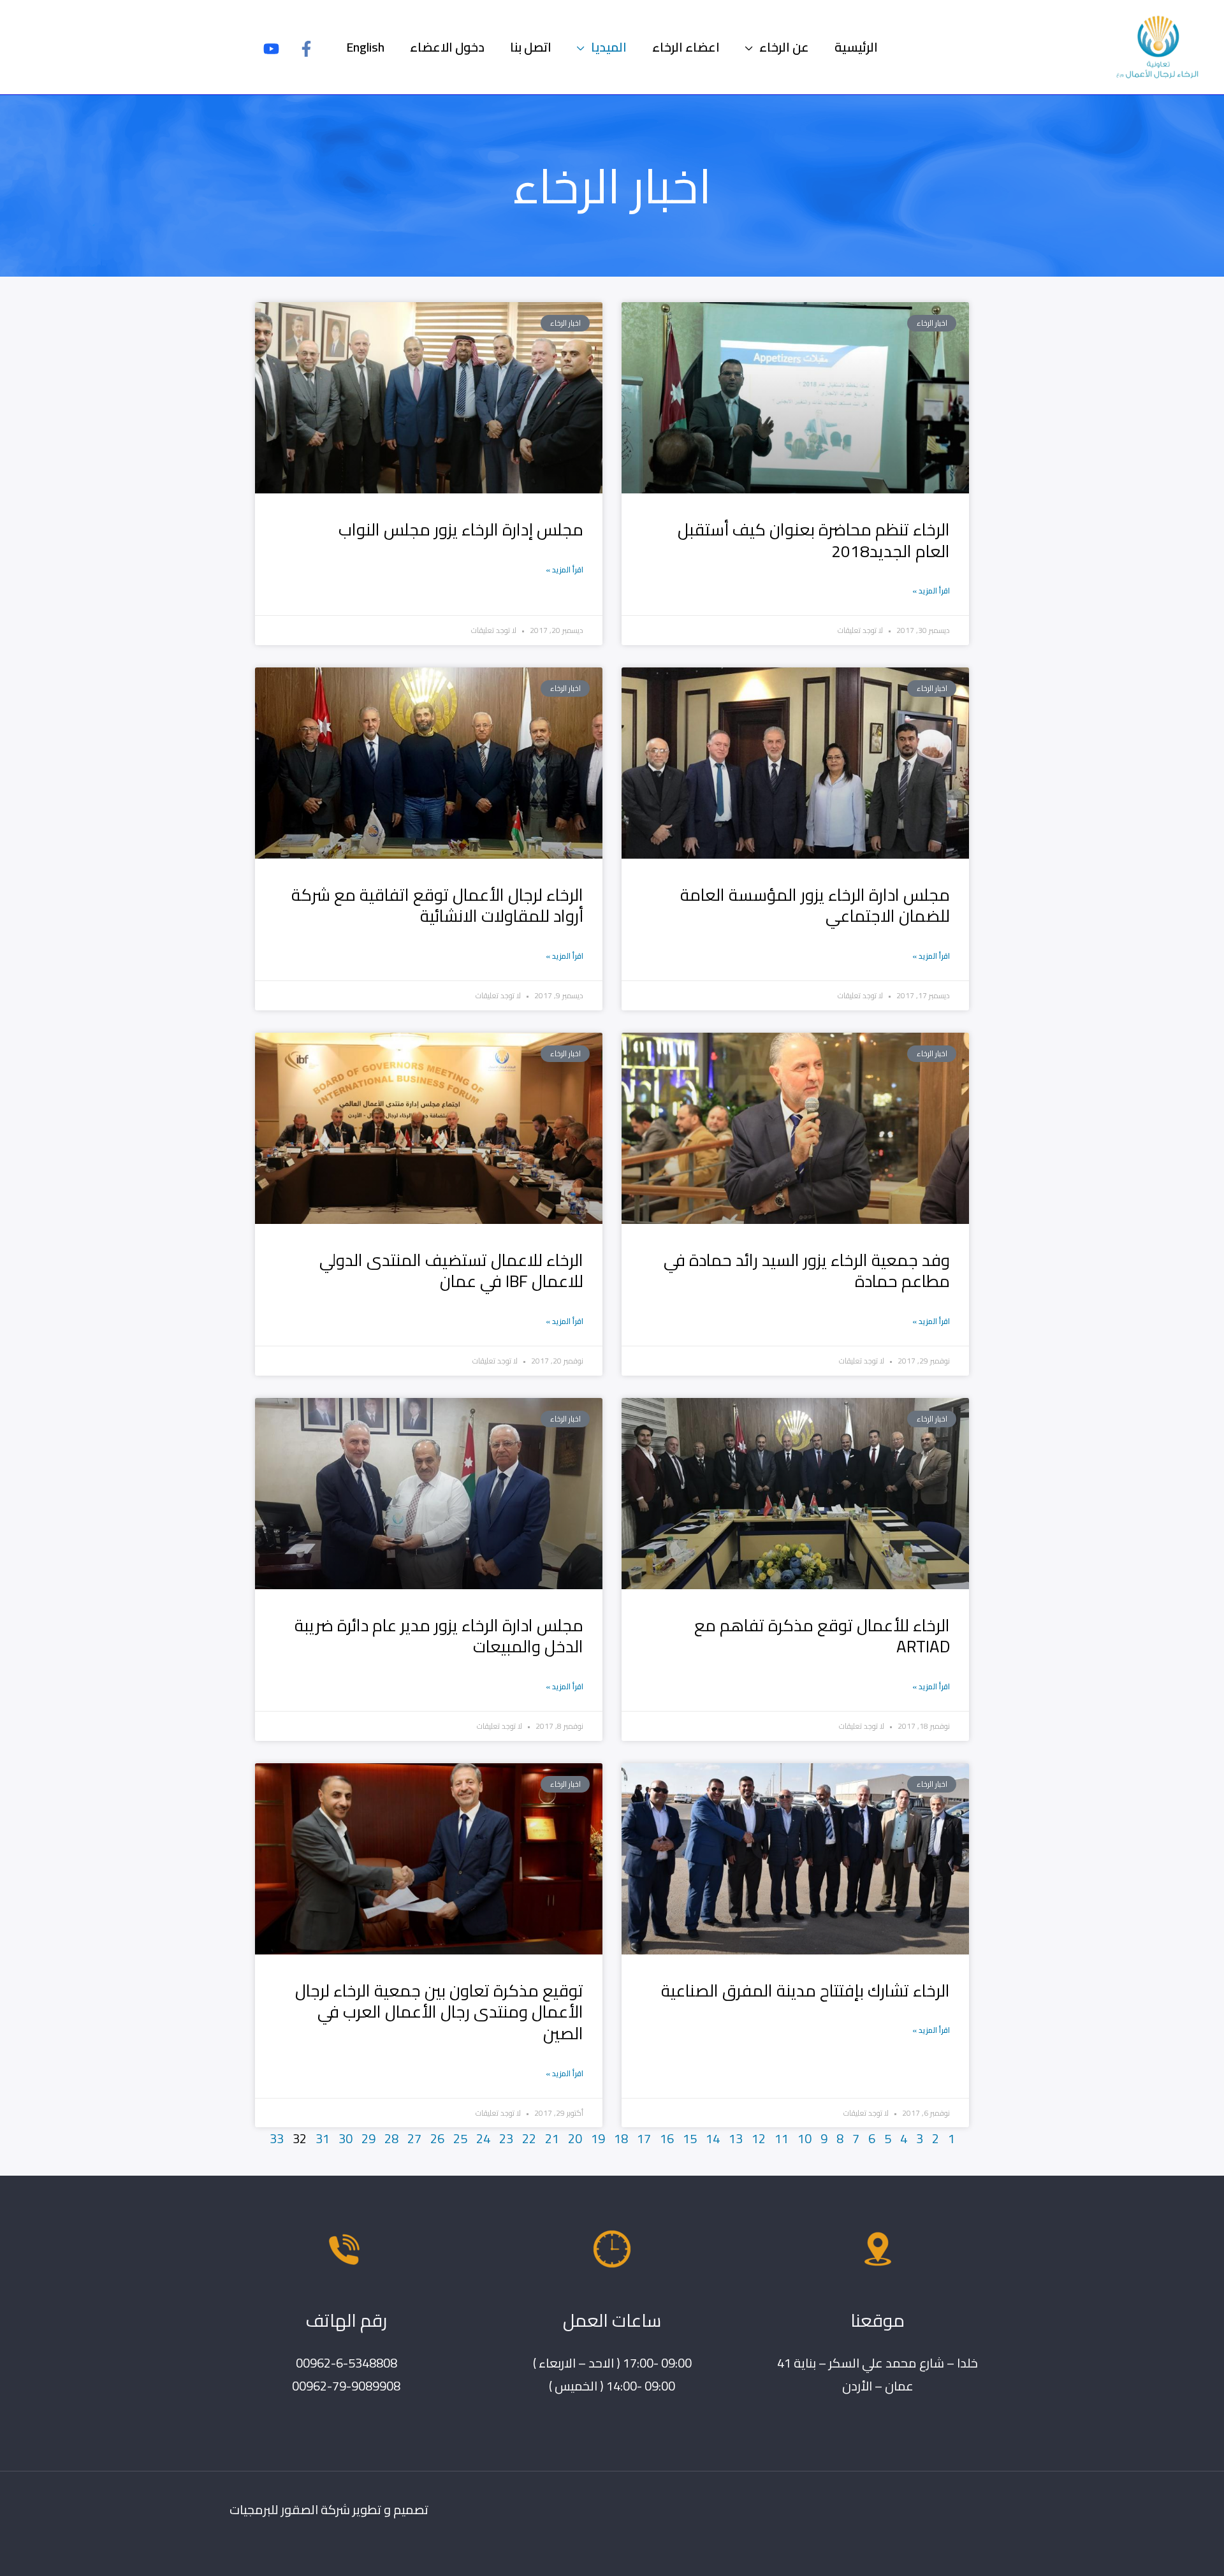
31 (323, 2138)
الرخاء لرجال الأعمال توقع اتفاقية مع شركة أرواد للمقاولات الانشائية (437, 906)
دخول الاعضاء (447, 47)
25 (460, 2138)
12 (759, 2138)
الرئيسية (856, 47)
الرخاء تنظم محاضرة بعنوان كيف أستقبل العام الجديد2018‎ (814, 540)
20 (575, 2138)
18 (621, 2138)
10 (805, 2138)
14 (713, 2138)
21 (552, 2138)
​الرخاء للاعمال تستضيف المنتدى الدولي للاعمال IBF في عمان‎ (451, 1271)
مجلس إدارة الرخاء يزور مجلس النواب (461, 529)
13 (736, 2138)
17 (644, 2138)
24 (483, 2138)
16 (667, 2138)
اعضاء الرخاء (686, 47)
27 (414, 2138)
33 (277, 2138)
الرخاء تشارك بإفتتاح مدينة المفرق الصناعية (805, 1990)
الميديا (609, 47)
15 (690, 2138)
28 (391, 2138)
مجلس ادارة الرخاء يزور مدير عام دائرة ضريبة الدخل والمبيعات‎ (439, 1636)
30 (346, 2138)
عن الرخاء (784, 47)
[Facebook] (306, 49)
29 (368, 2138)
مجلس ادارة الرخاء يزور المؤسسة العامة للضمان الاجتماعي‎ (815, 906)
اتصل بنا (531, 47)
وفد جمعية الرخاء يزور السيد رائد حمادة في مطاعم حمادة (807, 1271)
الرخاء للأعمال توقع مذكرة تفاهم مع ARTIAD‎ (822, 1636)
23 (506, 2138)
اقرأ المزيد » (931, 591)
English (365, 47)
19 (598, 2138)
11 (782, 2138)
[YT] (271, 49)
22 (529, 2138)
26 (437, 2138)
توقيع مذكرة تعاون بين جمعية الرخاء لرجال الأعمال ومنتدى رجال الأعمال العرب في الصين (439, 2012)
